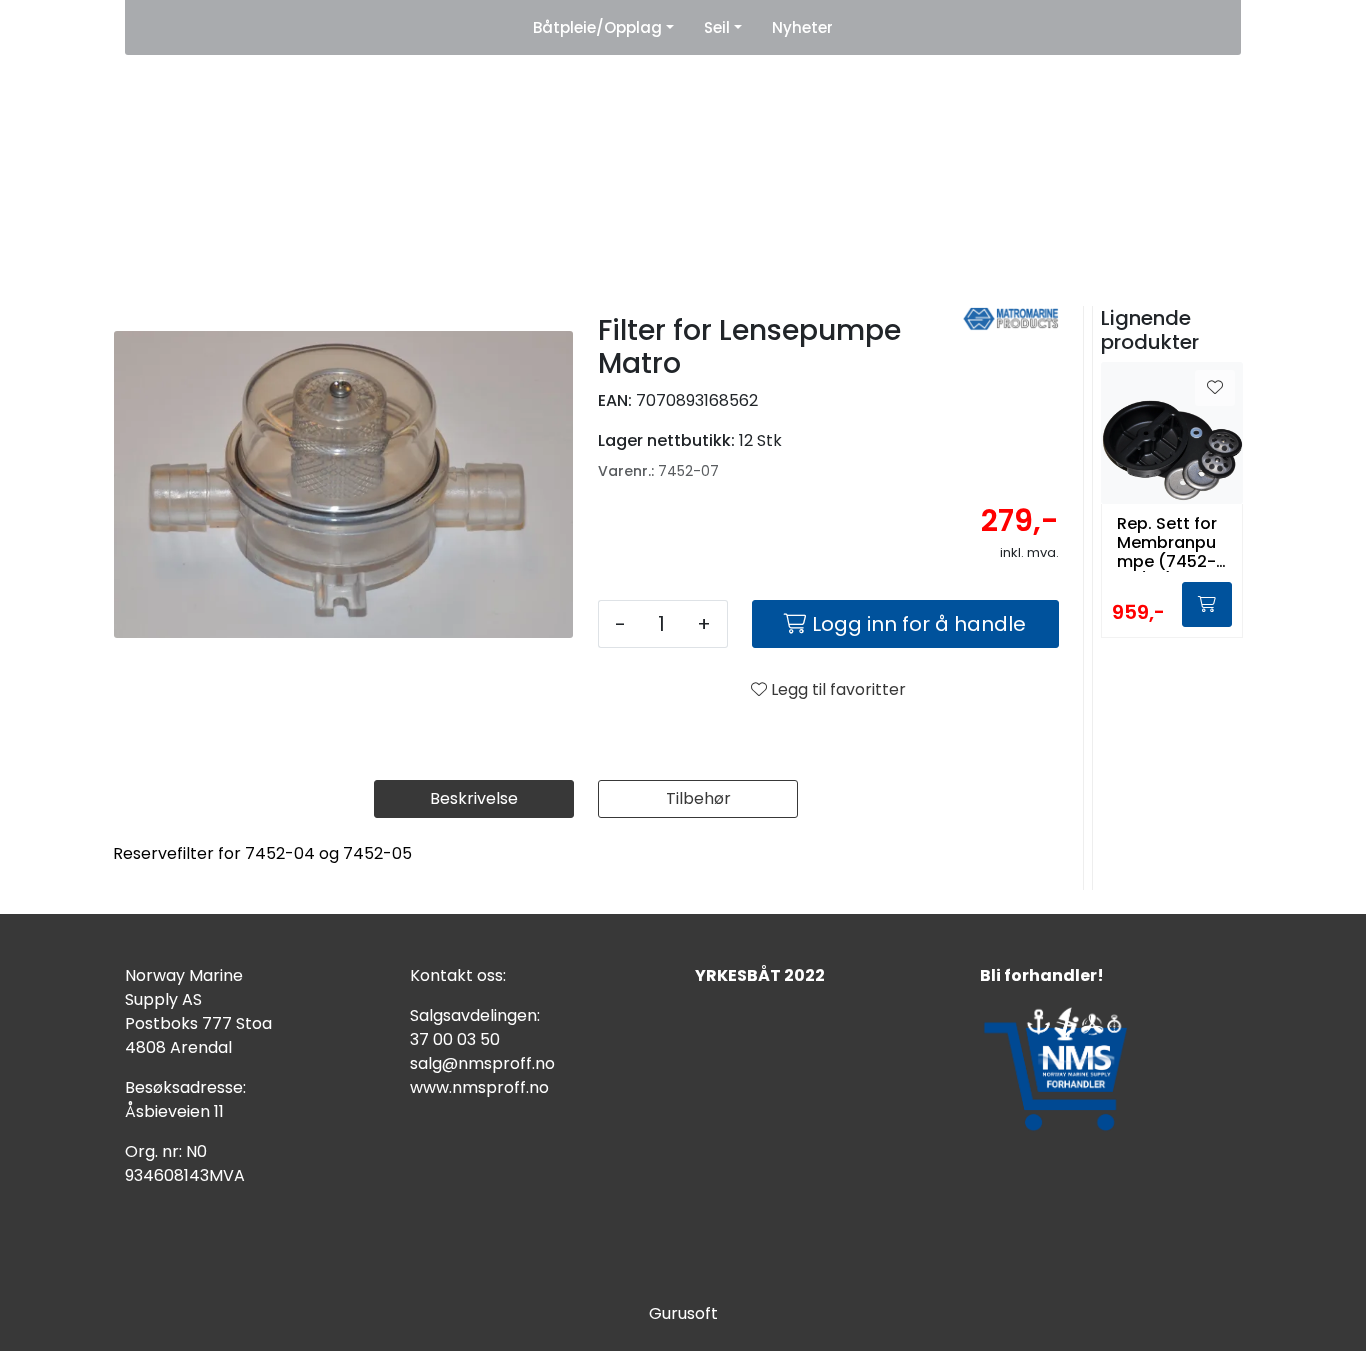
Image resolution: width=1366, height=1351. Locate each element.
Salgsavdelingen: (475, 1015)
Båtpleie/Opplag (597, 27)
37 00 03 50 (455, 1039)
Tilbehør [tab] (698, 798)
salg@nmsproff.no (482, 1063)
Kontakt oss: (458, 975)
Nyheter (802, 27)
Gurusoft (683, 1313)
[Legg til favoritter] (1215, 388)
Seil (717, 27)
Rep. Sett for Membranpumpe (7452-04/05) (1167, 543)
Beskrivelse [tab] (474, 798)
